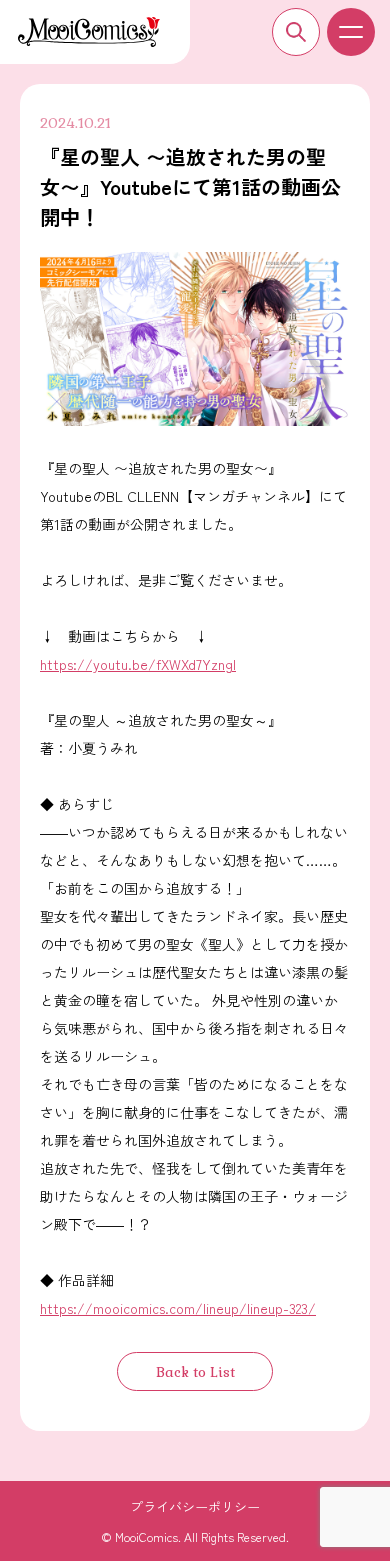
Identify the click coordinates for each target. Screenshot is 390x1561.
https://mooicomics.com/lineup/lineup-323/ (178, 1308)
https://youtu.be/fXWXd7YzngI (138, 664)
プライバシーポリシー (195, 1506)
